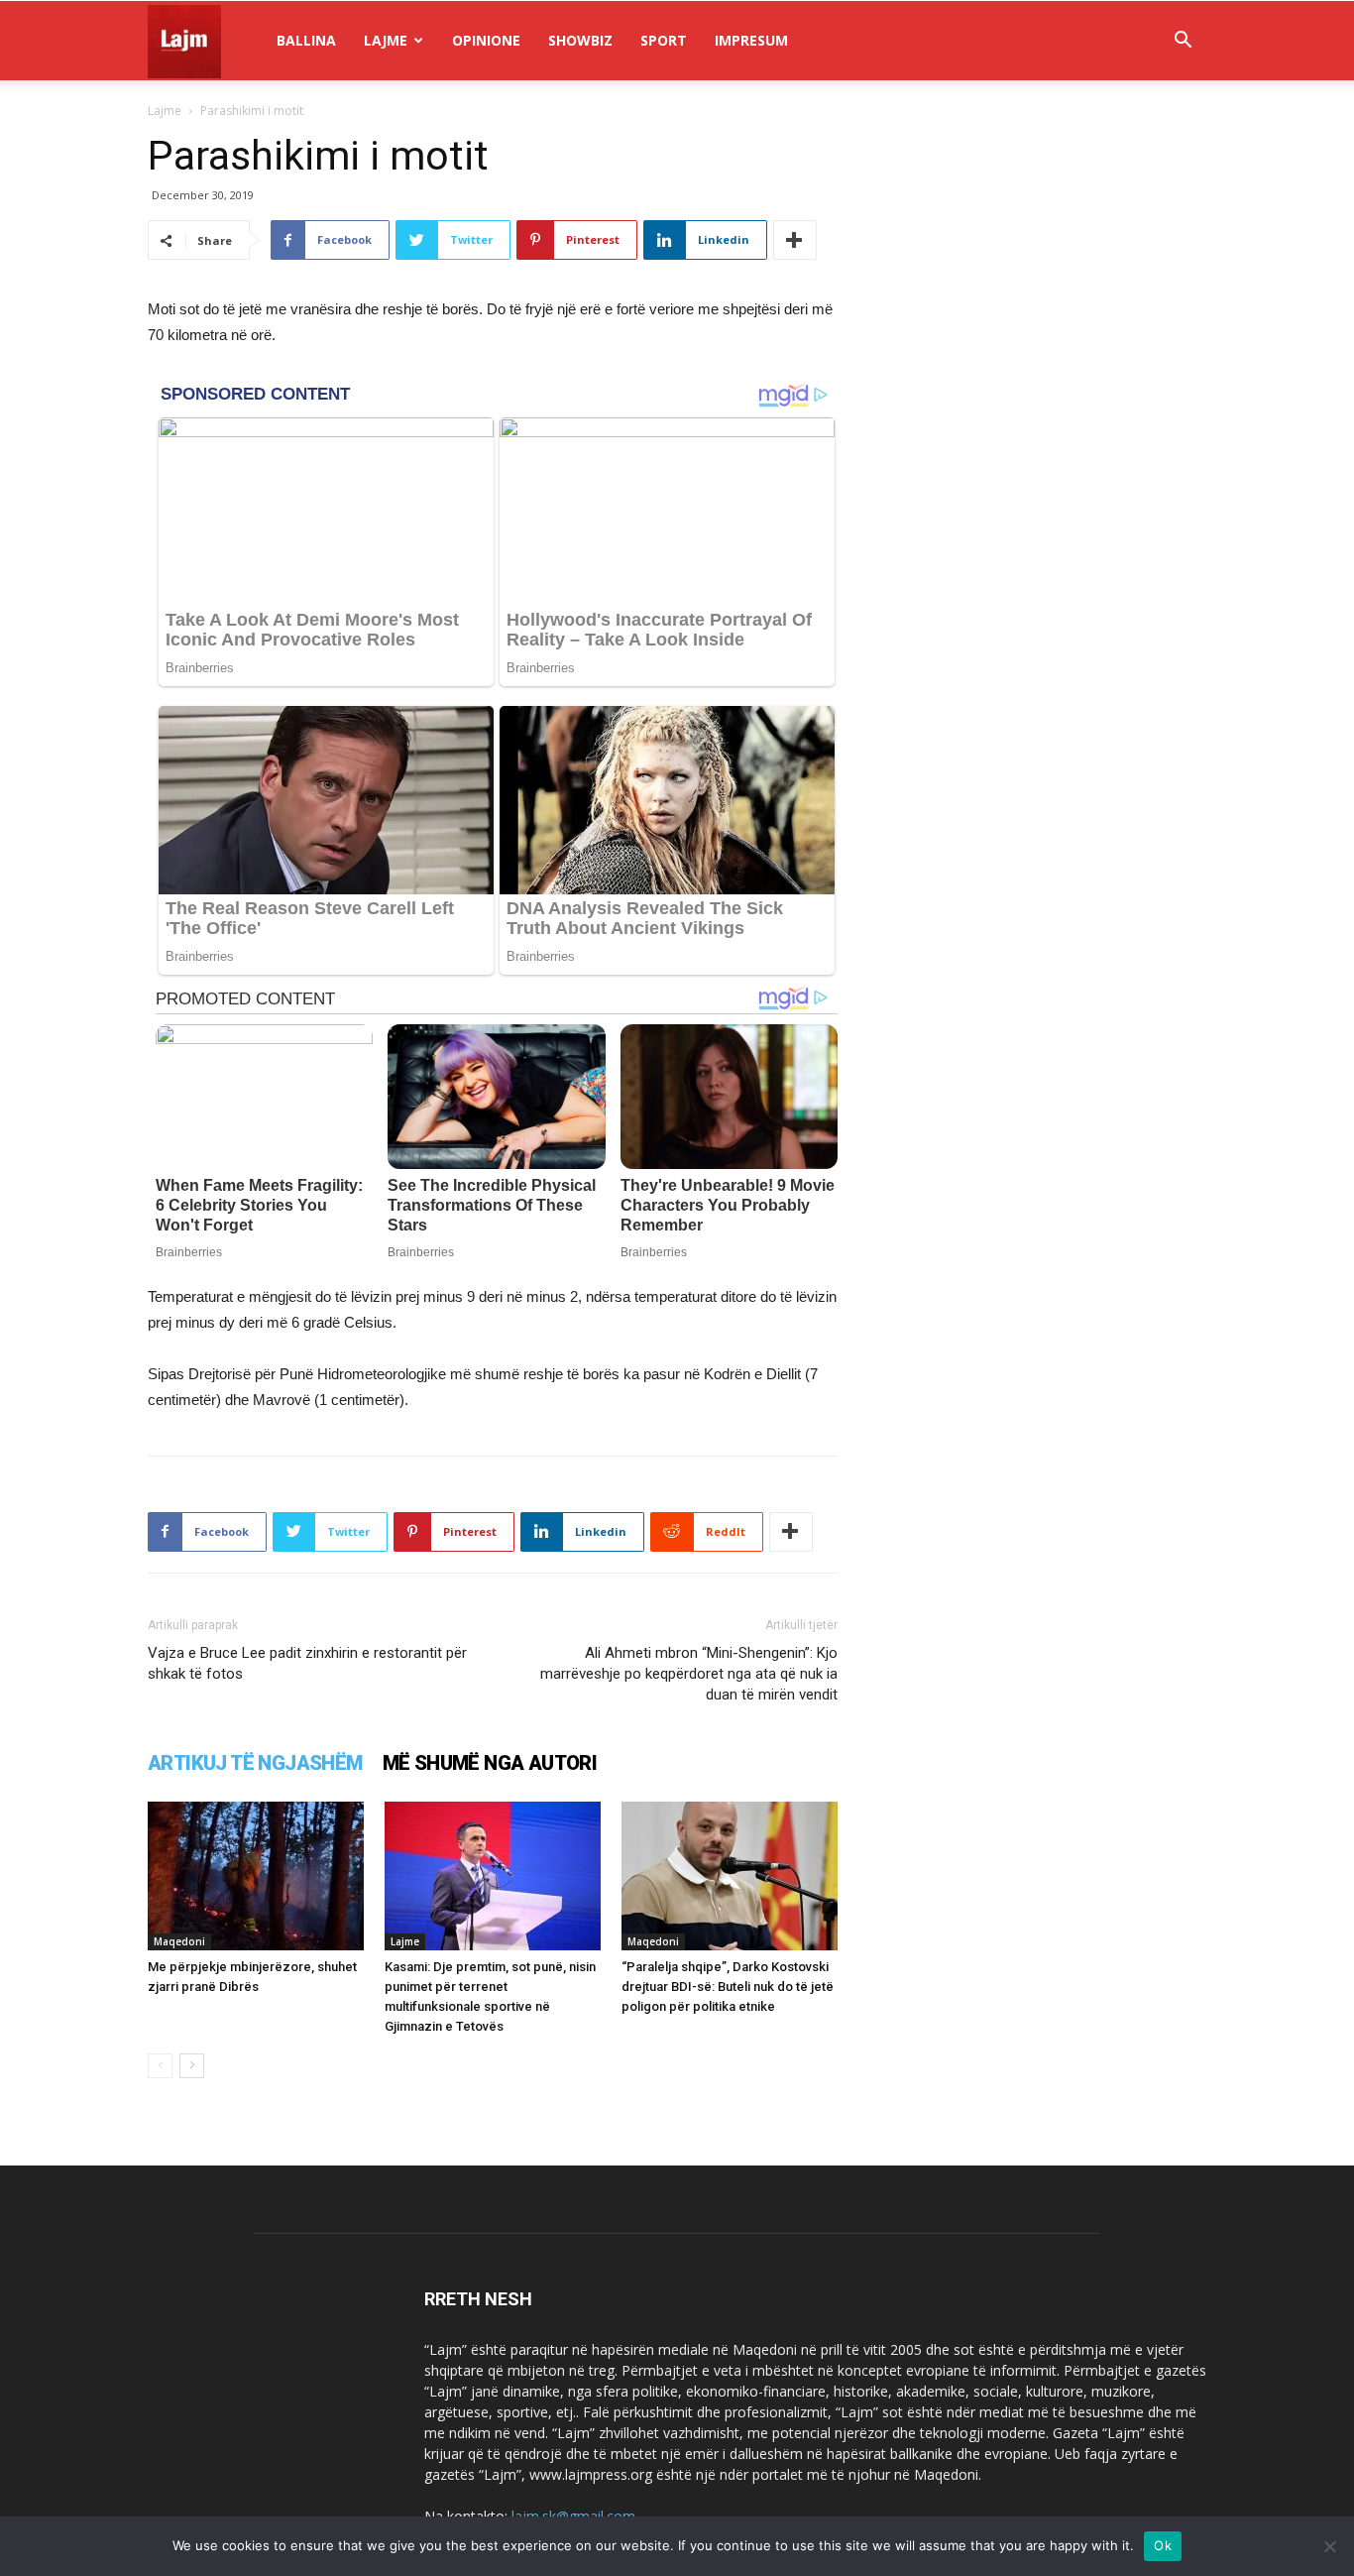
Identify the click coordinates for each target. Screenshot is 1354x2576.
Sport (664, 40)
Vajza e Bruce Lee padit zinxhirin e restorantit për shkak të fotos (307, 1663)
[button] (1183, 42)
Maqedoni (179, 1941)
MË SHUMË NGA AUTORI (490, 1763)
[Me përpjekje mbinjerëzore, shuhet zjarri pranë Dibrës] (256, 1876)
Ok (1163, 2545)
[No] (1329, 2546)
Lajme (386, 40)
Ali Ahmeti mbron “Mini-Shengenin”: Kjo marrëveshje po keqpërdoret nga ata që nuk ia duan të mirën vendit (689, 1674)
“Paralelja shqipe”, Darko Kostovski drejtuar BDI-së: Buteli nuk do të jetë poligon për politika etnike (728, 1987)
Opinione (486, 40)
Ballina (306, 40)
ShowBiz (580, 40)
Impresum (751, 40)
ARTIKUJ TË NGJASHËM (255, 1763)
